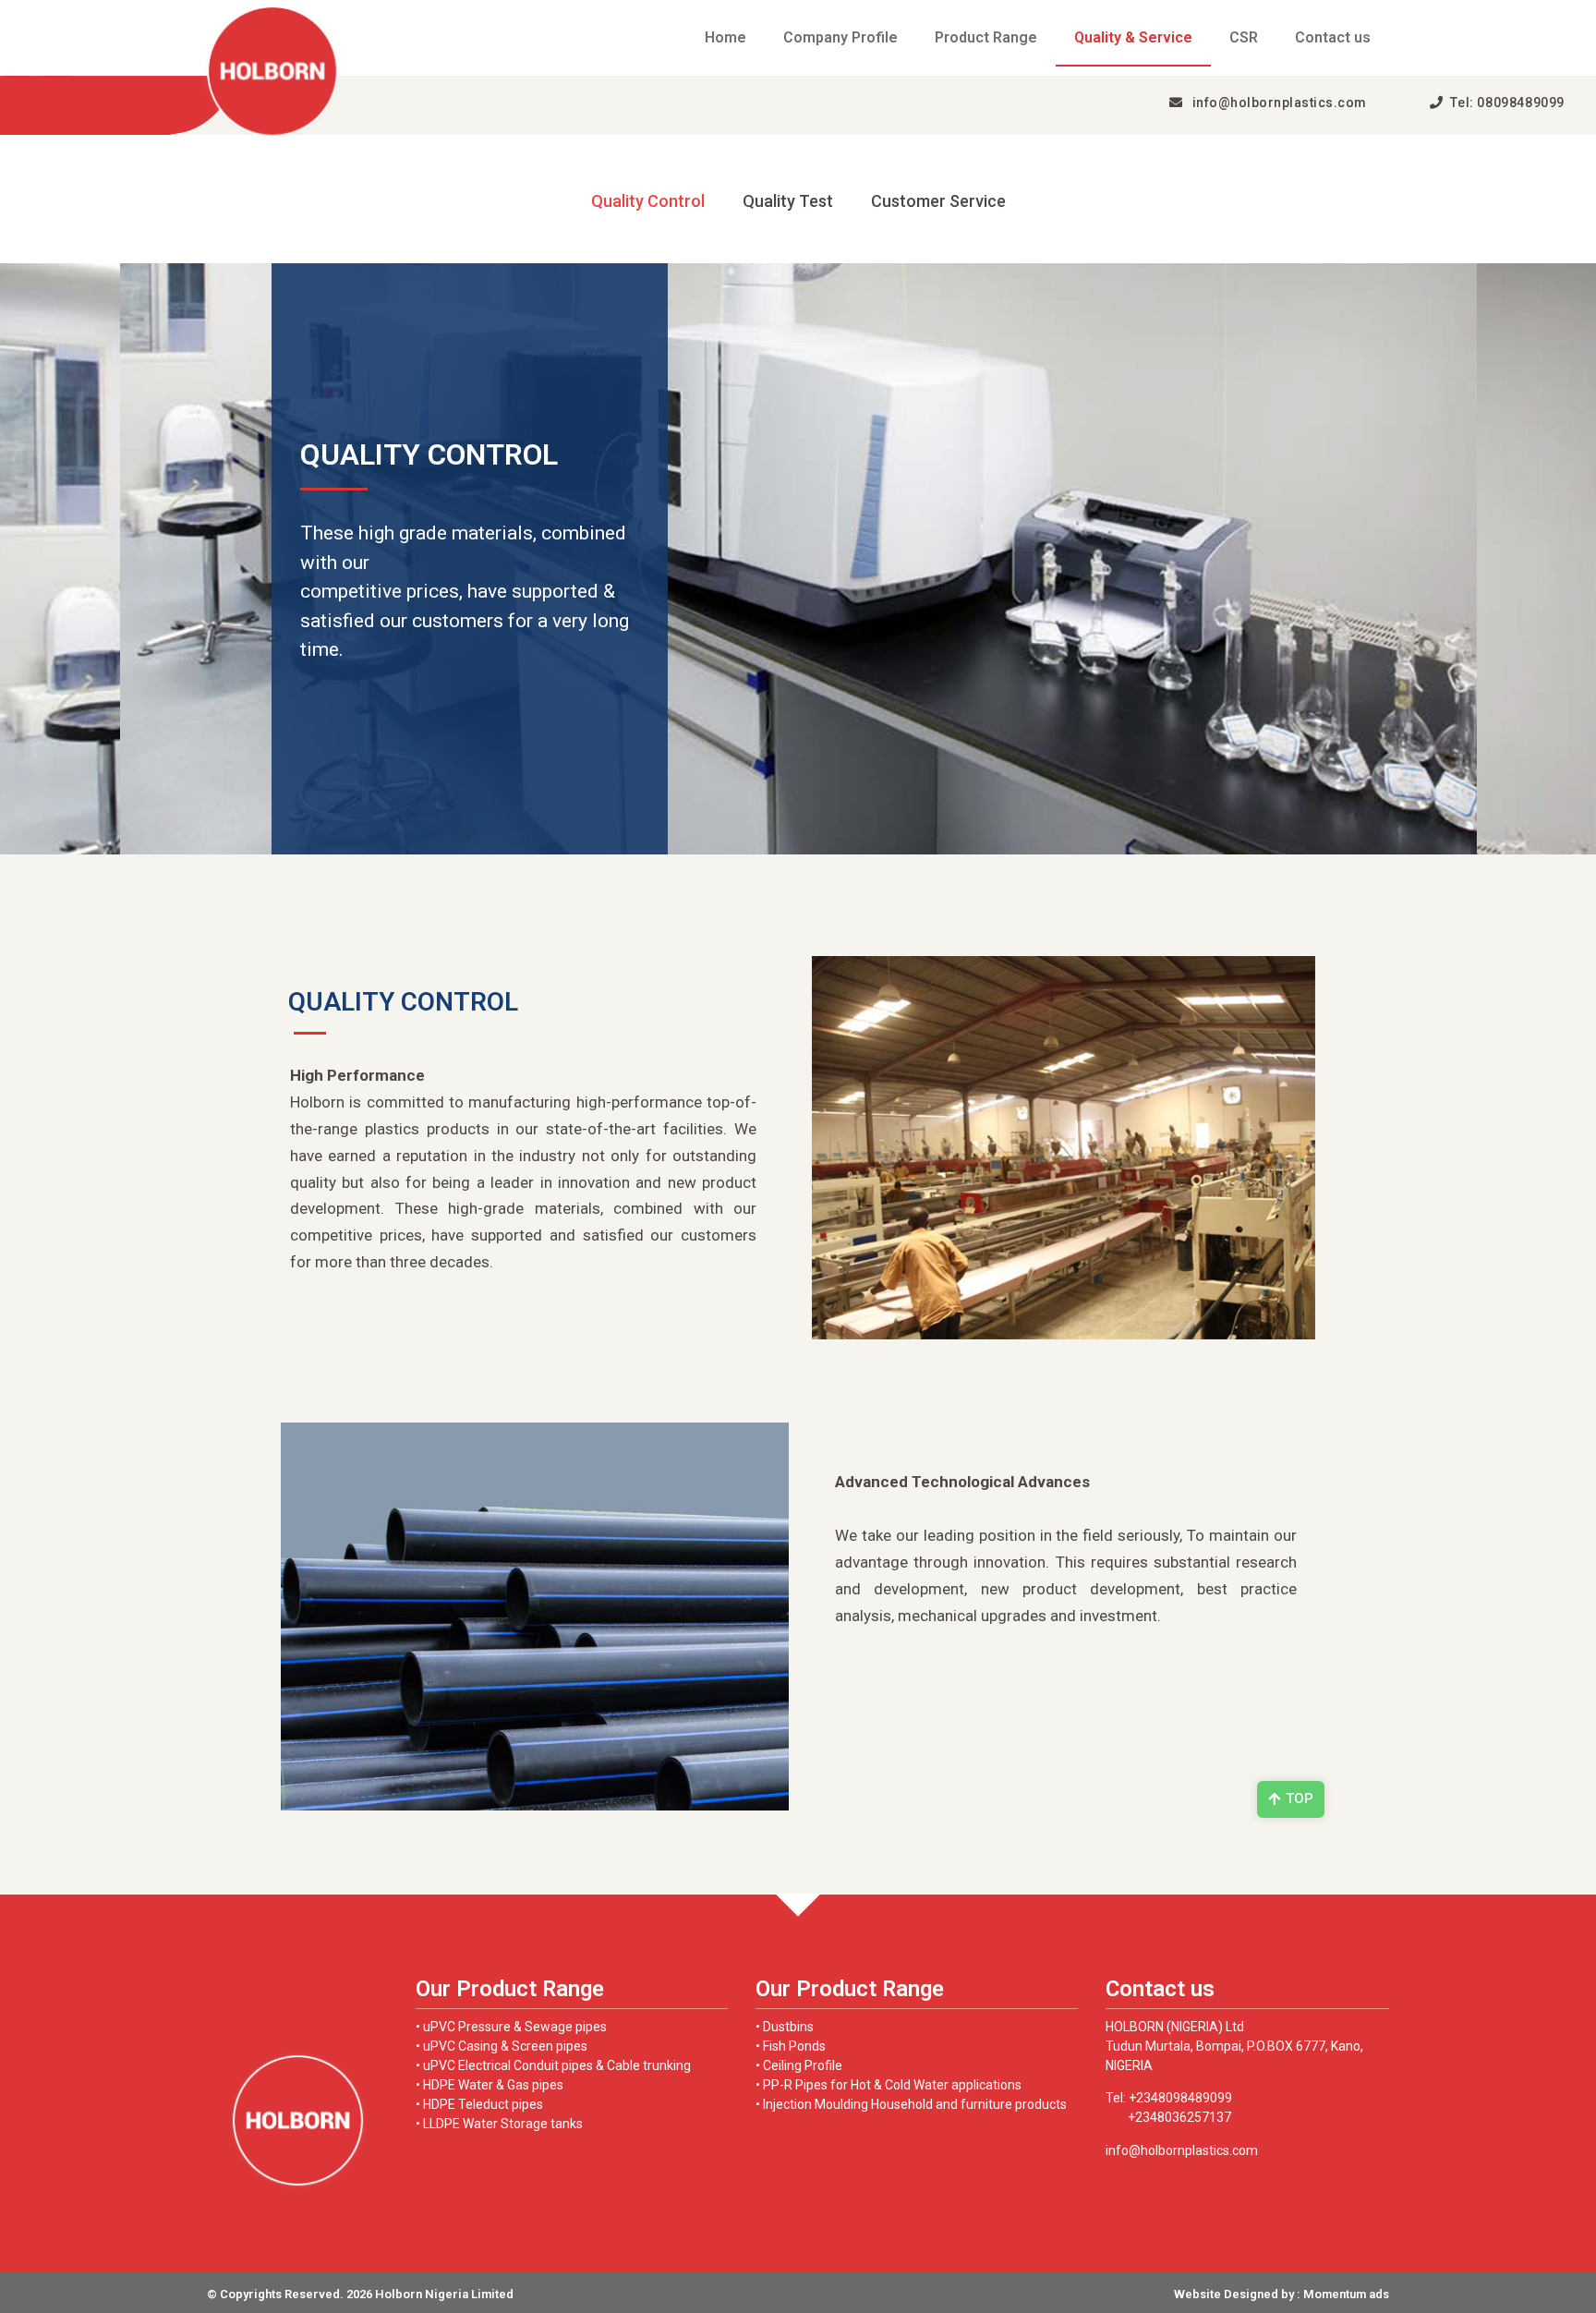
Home (725, 37)
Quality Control (648, 201)
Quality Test (788, 201)
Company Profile (840, 37)
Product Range (986, 37)
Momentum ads (1346, 2294)
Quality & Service (1133, 37)
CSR (1244, 37)
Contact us (1333, 37)
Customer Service (938, 201)
